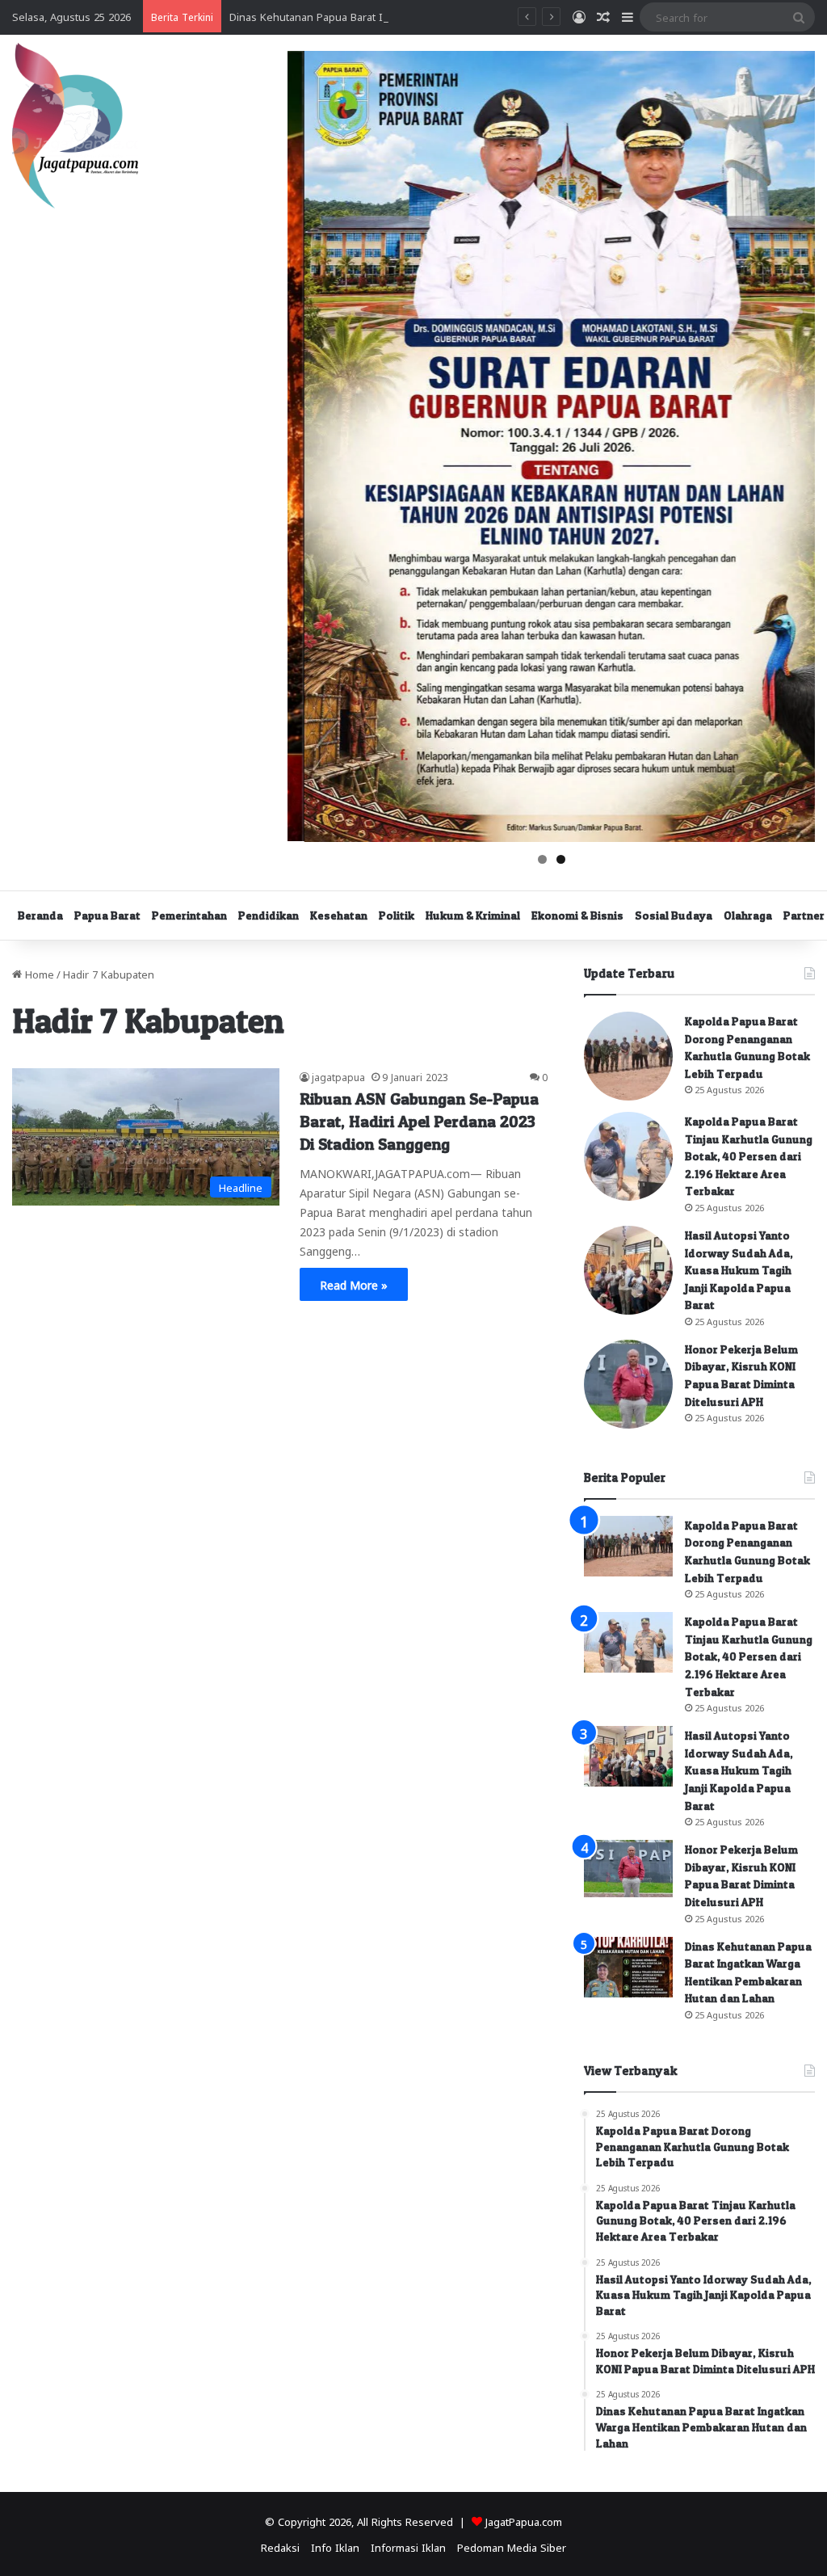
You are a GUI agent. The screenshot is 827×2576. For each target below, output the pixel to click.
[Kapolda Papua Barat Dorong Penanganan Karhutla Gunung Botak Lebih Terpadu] (628, 1056)
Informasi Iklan (408, 2547)
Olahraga (748, 915)
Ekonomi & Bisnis (577, 915)
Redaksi (280, 2547)
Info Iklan (335, 2547)
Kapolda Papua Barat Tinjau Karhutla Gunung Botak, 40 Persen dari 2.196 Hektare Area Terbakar (749, 1156)
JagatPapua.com (524, 2521)
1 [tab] (542, 859)
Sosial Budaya (674, 915)
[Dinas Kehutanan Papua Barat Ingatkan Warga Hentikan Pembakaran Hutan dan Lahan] (628, 1967)
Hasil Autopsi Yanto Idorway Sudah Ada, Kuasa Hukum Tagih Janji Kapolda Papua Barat (739, 1270)
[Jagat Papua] (75, 126)
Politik (397, 915)
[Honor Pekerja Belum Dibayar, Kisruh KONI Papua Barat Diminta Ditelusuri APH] (628, 1384)
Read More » (354, 1284)
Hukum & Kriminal (473, 915)
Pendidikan (269, 915)
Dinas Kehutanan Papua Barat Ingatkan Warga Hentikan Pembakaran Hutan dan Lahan (442, 16)
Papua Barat (107, 915)
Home (38, 973)
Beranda (40, 915)
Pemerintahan (189, 915)
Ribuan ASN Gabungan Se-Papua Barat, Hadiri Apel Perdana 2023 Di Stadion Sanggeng (419, 1122)
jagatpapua (338, 1076)
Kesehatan (339, 915)
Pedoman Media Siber (512, 2547)
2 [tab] (561, 859)
